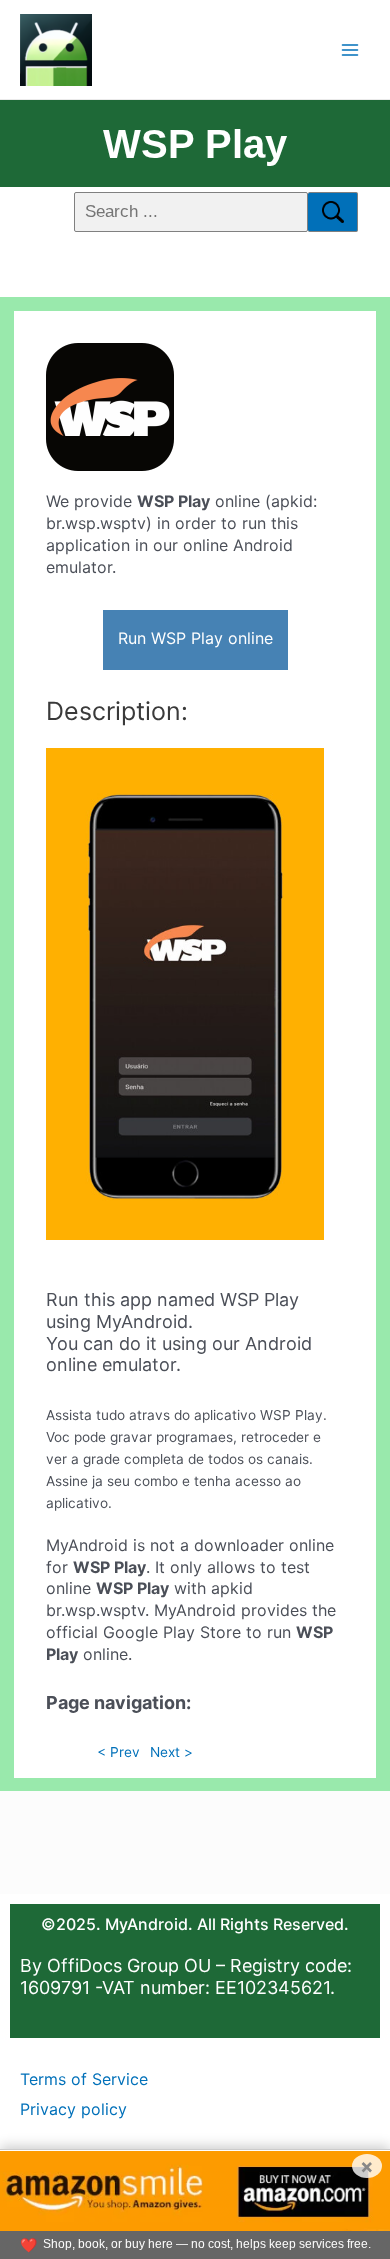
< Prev (118, 1752)
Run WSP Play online (195, 638)
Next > (171, 1752)
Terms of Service (84, 2079)
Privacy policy (73, 2109)
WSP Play (195, 144)
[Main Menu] (350, 49)
